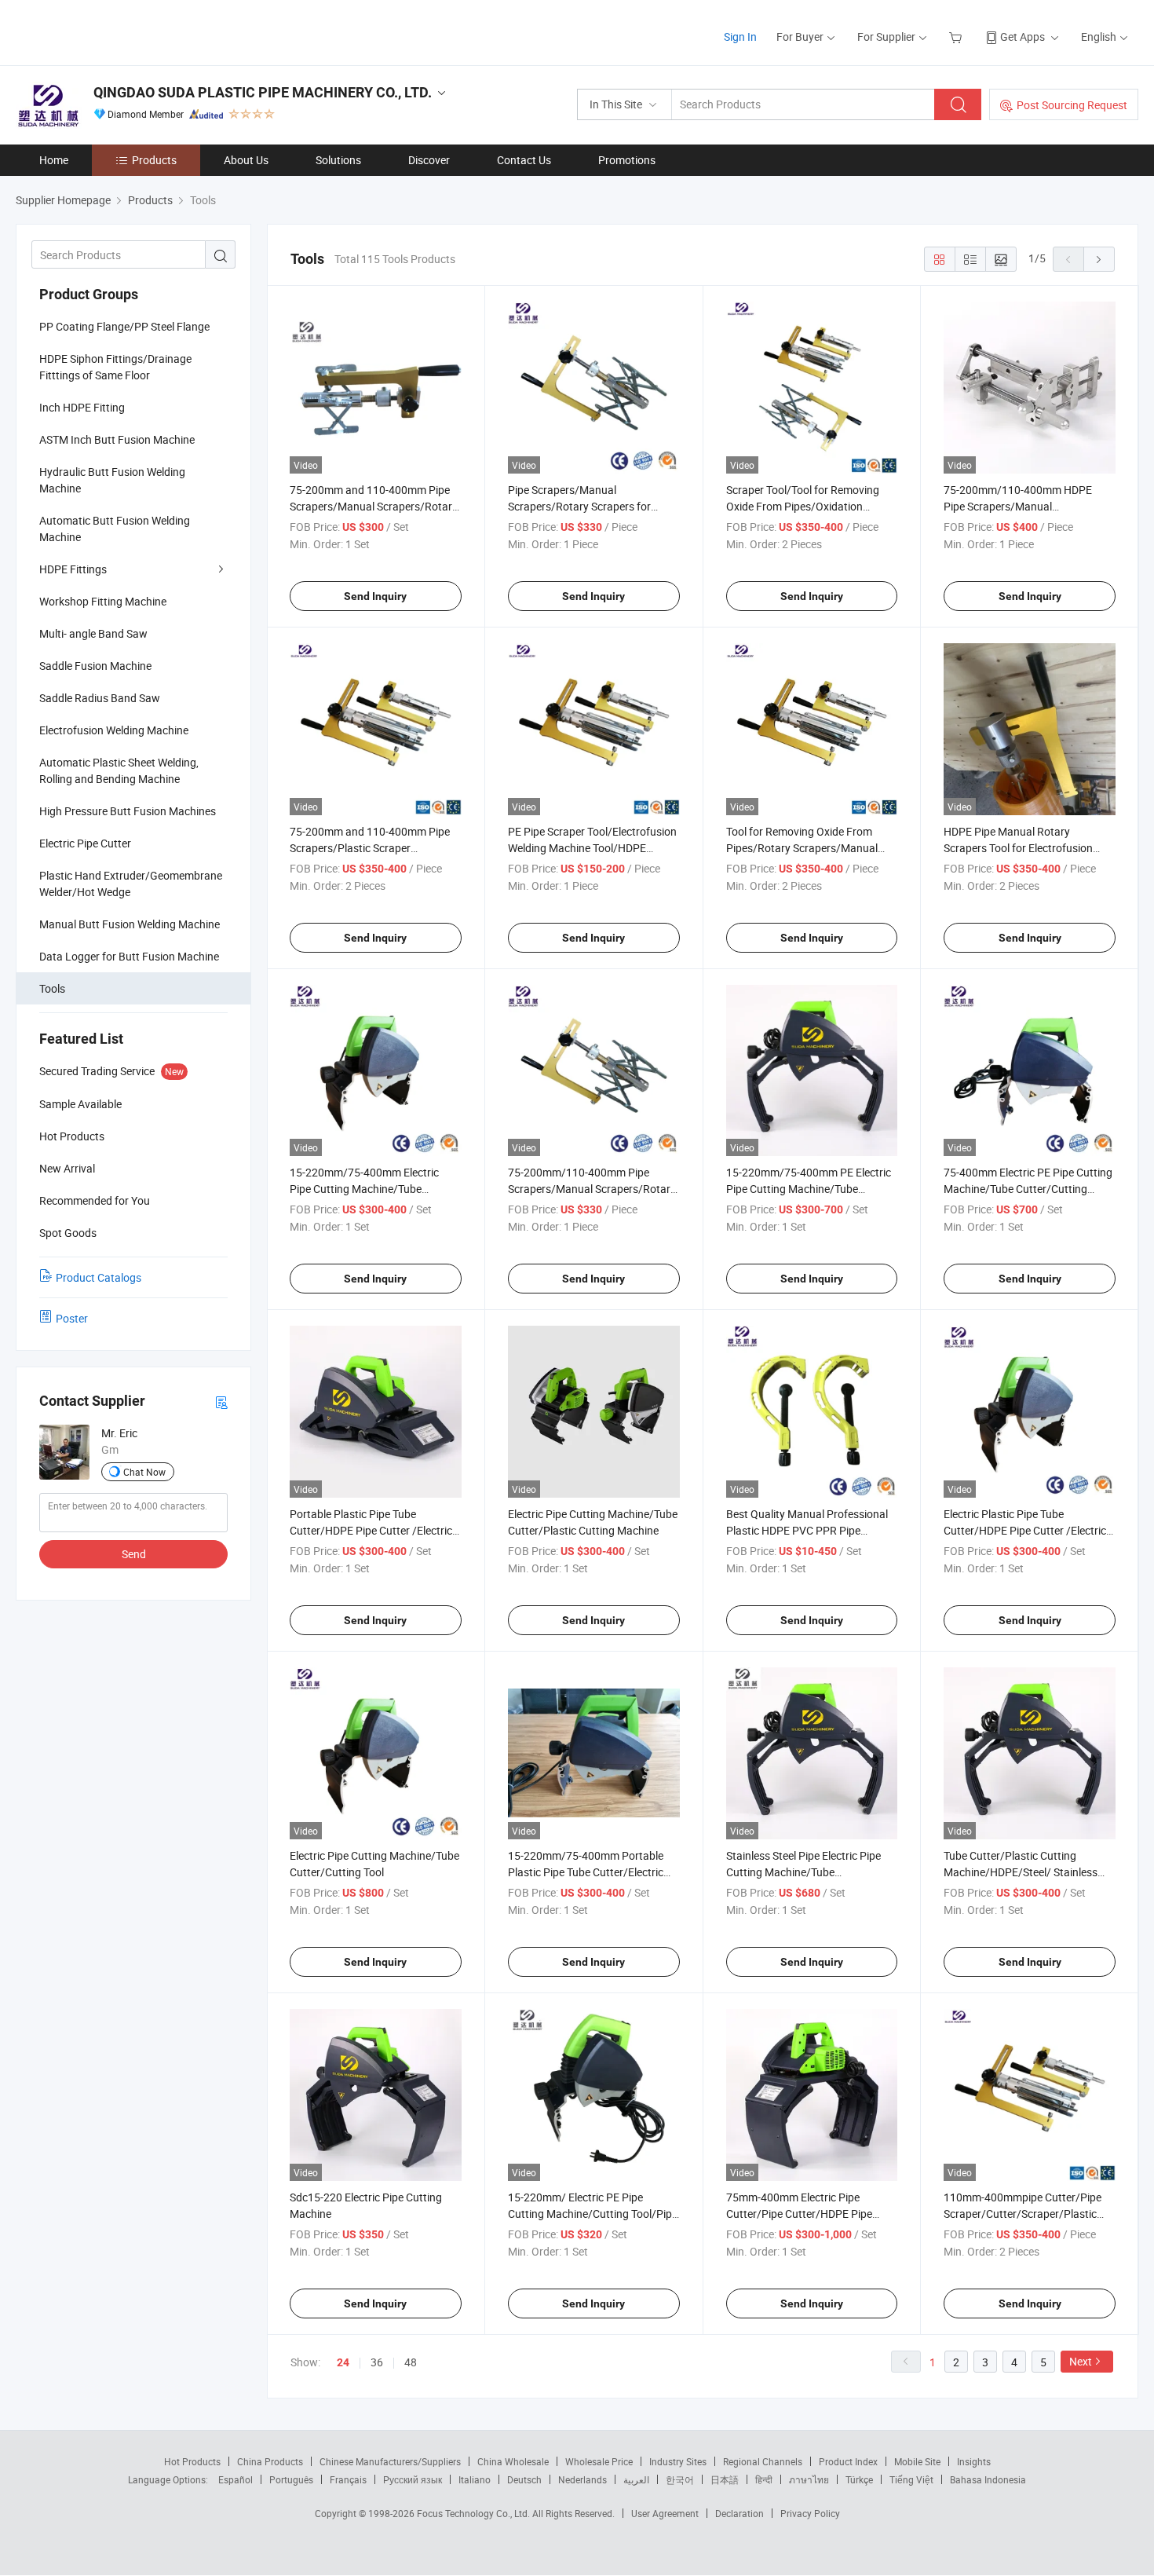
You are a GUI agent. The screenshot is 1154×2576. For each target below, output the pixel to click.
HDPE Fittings (73, 569)
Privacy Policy (810, 2513)
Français (348, 2479)
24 (343, 2362)
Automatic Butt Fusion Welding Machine (115, 529)
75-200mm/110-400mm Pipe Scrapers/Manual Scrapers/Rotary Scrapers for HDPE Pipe (592, 1189)
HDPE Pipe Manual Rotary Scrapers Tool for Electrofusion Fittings (1018, 848)
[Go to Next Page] (1099, 259)
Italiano (475, 2479)
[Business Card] (221, 1401)
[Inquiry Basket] (957, 37)
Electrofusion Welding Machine (114, 730)
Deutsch (524, 2479)
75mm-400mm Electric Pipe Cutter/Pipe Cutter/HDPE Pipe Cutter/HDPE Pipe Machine (799, 2214)
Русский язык (413, 2479)
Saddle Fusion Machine (95, 666)
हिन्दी (764, 2479)
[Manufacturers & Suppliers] (117, 31)
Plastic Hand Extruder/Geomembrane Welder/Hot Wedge (131, 884)
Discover (429, 160)
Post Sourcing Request (1072, 105)
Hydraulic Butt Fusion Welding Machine (112, 480)
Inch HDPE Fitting (82, 407)
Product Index (848, 2461)
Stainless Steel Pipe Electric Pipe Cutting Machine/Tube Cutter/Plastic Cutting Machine (803, 1872)
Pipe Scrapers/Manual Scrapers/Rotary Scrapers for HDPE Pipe (579, 506)
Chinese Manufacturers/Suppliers (390, 2461)
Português (291, 2479)
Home (54, 160)
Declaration (740, 2513)
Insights (974, 2461)
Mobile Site (917, 2461)
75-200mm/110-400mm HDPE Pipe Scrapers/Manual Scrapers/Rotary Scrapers (1018, 506)
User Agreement (665, 2513)
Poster (72, 1318)
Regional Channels (763, 2461)
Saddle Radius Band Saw (100, 698)
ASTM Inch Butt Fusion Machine (117, 439)
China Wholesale (513, 2461)
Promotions (627, 160)
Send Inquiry (375, 596)
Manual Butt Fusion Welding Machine (130, 924)
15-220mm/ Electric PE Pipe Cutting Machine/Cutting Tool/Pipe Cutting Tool (593, 2214)
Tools (52, 988)
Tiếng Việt (911, 2479)
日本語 (725, 2479)
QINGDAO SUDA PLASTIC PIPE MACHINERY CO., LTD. (263, 92)
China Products (270, 2461)
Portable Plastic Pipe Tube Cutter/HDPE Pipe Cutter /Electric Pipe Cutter (371, 1530)
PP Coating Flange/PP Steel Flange (124, 326)
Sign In (740, 37)
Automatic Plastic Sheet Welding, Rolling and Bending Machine (119, 770)
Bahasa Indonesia (988, 2479)
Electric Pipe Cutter (85, 843)
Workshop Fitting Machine (103, 601)
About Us (246, 160)
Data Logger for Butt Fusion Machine (129, 956)
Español (236, 2479)
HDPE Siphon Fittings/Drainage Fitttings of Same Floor (115, 367)
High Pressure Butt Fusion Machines (128, 811)
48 (411, 2362)
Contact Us (524, 160)
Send (134, 1554)
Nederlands (582, 2479)
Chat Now (144, 1472)
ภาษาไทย (809, 2479)
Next (1081, 2361)
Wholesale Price (599, 2461)
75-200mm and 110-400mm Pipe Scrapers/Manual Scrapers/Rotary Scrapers (374, 506)
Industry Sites (678, 2461)
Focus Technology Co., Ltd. (475, 2513)
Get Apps (1023, 37)
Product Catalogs (99, 1277)
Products (154, 160)
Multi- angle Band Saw (93, 633)
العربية (636, 2479)
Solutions (338, 160)
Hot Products (192, 2461)
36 (377, 2362)
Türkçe (859, 2479)
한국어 (680, 2479)
